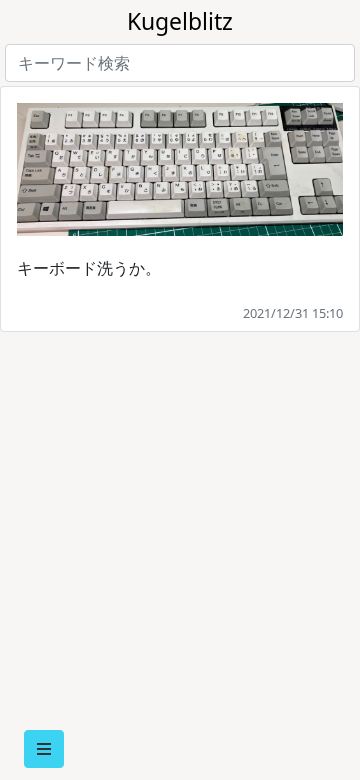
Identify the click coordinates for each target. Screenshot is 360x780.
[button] (44, 749)
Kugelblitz (180, 21)
